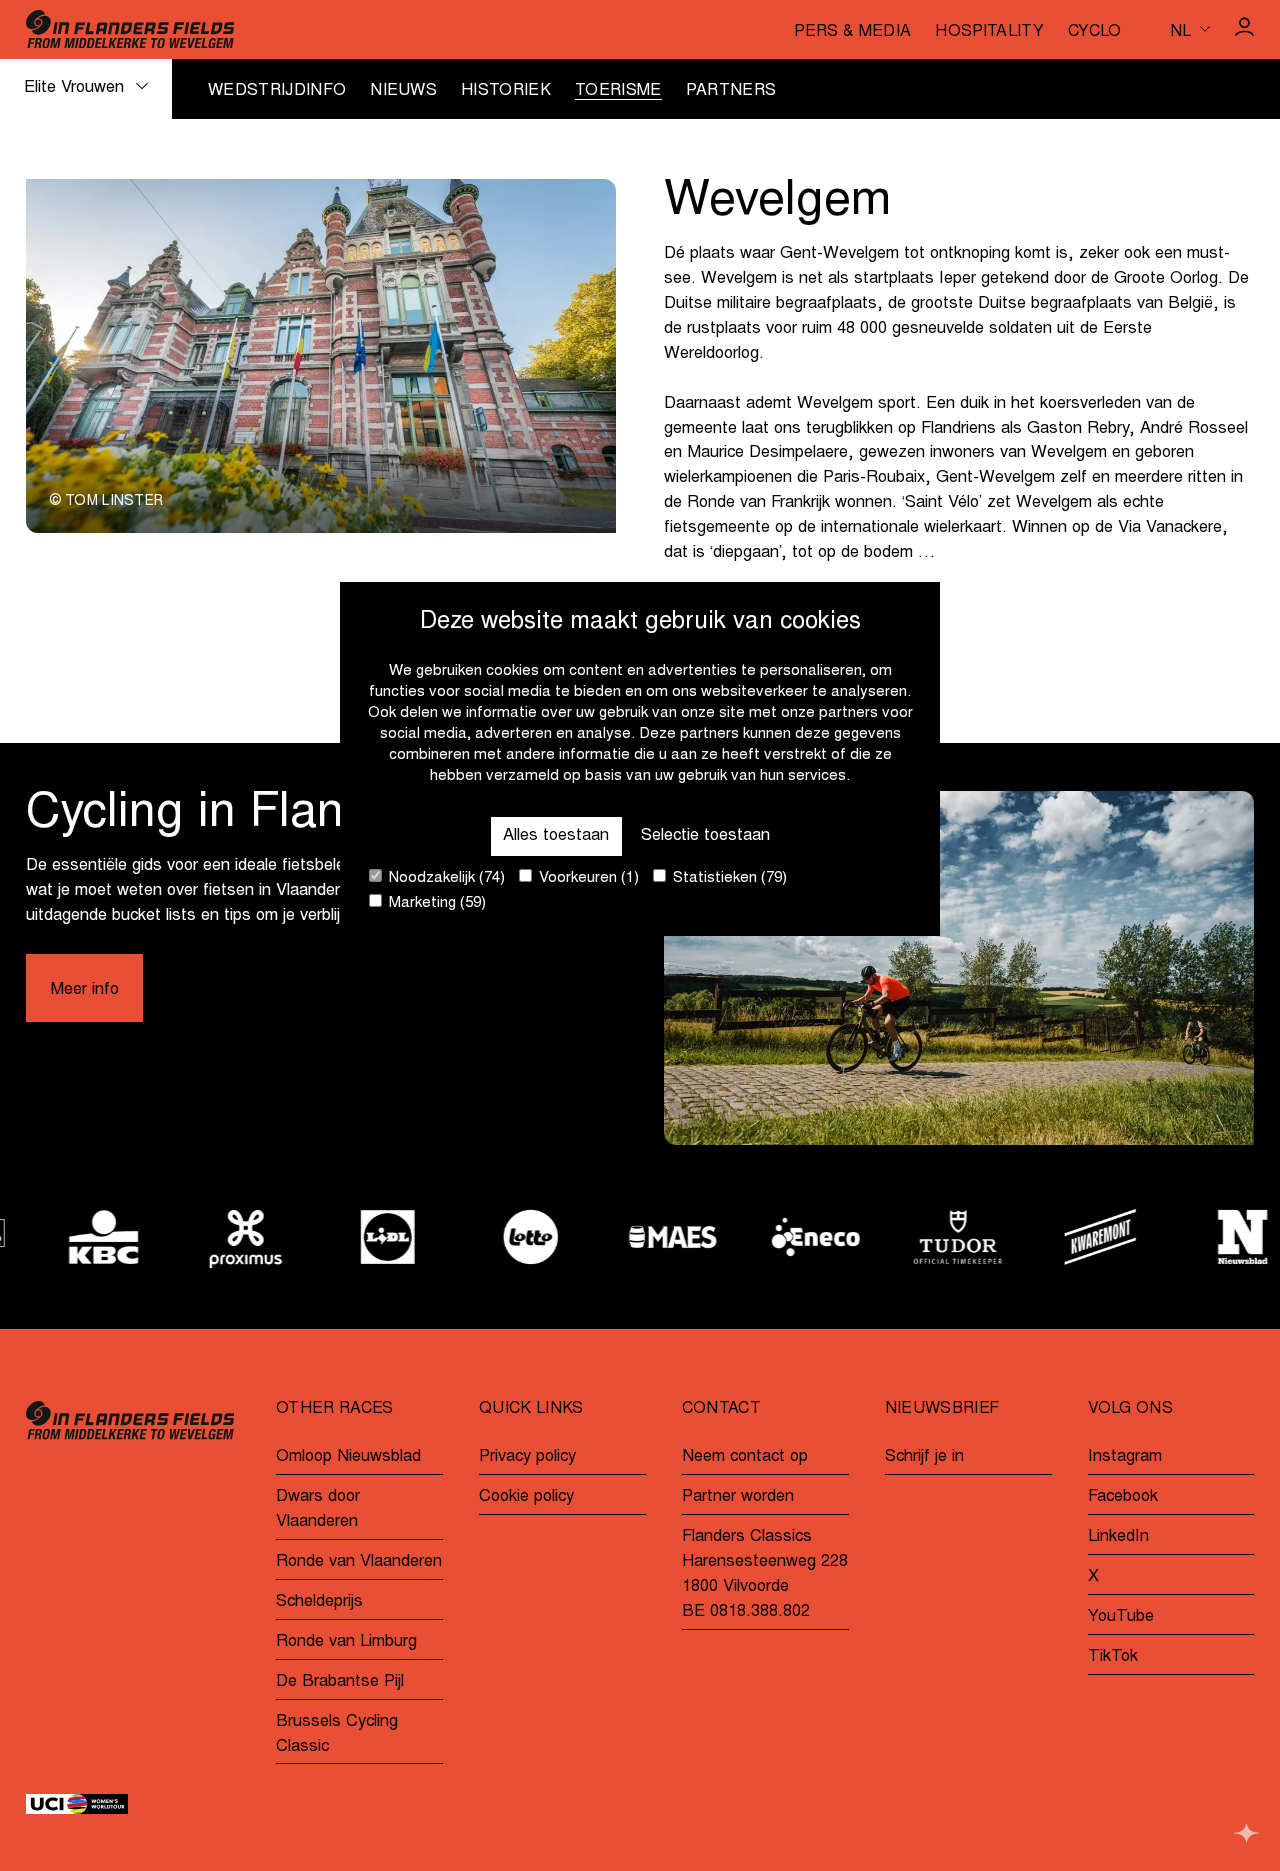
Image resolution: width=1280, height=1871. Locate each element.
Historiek (506, 91)
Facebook (1123, 1497)
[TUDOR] (925, 1237)
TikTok (1113, 1657)
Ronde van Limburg (346, 1642)
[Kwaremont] (1067, 1237)
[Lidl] (355, 1237)
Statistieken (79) (728, 878)
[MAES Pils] (640, 1237)
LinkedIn (1118, 1537)
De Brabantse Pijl (340, 1682)
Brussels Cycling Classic (337, 1734)
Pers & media (852, 32)
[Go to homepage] (130, 29)
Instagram (1125, 1457)
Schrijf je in (924, 1457)
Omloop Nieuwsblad (348, 1457)
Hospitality (989, 32)
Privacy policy (527, 1457)
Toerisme (618, 91)
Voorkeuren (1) (587, 878)
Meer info (84, 990)
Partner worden (738, 1497)
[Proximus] (212, 1237)
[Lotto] (497, 1237)
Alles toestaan (556, 835)
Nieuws (403, 91)
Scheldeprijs (319, 1602)
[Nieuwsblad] (1209, 1237)
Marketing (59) (435, 903)
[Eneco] (782, 1237)
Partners (731, 91)
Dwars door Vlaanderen (318, 1509)
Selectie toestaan (705, 835)
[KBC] (70, 1237)
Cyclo (1095, 32)
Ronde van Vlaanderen (359, 1562)
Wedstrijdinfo (277, 91)
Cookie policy (526, 1497)
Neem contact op (745, 1457)
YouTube (1121, 1617)
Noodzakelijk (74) (445, 878)
